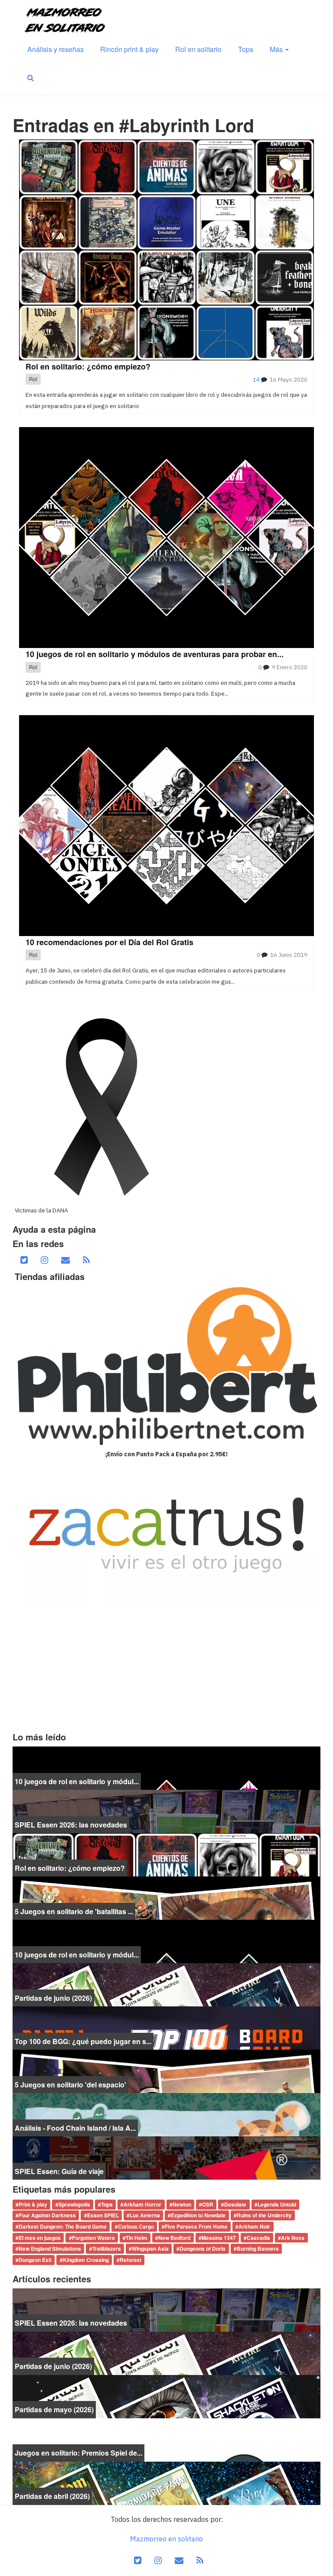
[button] (31, 78)
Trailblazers (107, 2249)
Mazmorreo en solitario (166, 2539)
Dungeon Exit (35, 2260)
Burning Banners (258, 2249)
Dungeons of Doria (202, 2249)
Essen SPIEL (103, 2216)
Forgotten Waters (93, 2238)
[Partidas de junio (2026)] (166, 1984)
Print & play (33, 2204)
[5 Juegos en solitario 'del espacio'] (166, 2071)
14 (256, 379)
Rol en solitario (198, 49)
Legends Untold (277, 2204)
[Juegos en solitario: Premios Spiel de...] (166, 2439)
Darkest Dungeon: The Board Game (63, 2226)
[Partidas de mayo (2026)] (166, 2396)
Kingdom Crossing (86, 2260)
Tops (246, 49)
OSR (208, 2204)
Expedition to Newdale (198, 2216)
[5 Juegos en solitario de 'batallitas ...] (166, 1897)
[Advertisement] (166, 1667)
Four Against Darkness (47, 2216)
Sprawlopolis (74, 2204)
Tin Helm (137, 2238)
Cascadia (258, 2238)
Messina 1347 (219, 2238)
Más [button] (277, 49)
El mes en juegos (40, 2238)
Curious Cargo (136, 2226)
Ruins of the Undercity (264, 2216)
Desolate (235, 2204)
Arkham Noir (254, 2226)
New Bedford (174, 2238)
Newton (182, 2204)
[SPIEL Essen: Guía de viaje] (166, 2157)
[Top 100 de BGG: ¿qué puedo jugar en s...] (166, 2027)
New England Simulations (50, 2249)
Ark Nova (293, 2238)
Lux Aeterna (145, 2216)
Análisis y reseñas (55, 49)
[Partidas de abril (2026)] (166, 2482)
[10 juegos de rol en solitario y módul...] (166, 1767)
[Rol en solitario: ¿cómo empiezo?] (166, 1854)
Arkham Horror (142, 2204)
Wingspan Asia (150, 2249)
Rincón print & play (129, 49)
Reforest (131, 2260)
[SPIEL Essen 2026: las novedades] (166, 1811)
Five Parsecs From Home (196, 2226)
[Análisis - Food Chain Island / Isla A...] (166, 2114)
